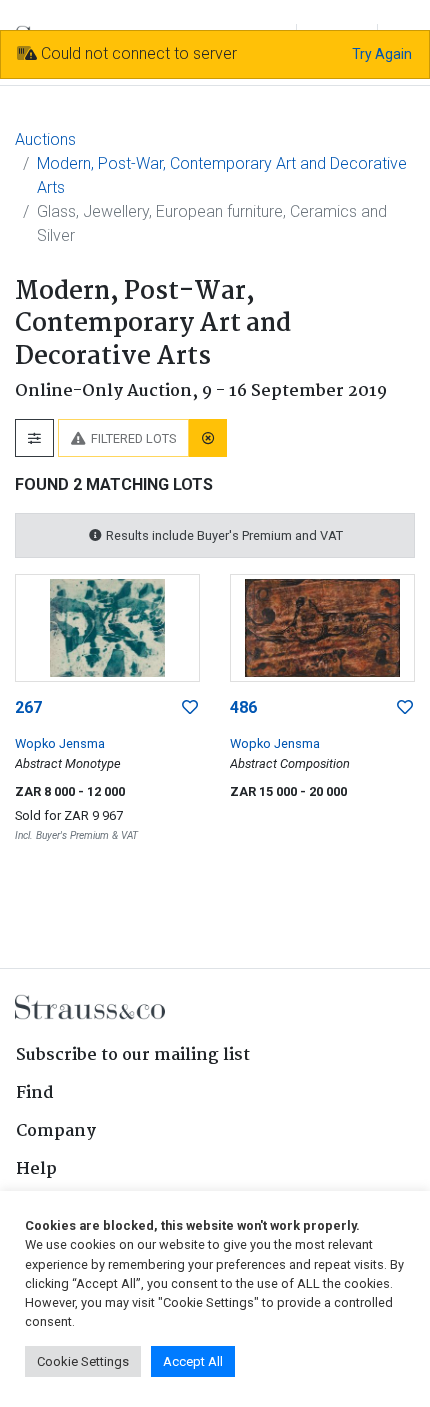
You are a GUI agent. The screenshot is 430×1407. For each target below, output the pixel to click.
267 (28, 707)
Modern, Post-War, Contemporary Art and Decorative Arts (222, 175)
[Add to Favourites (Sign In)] (190, 708)
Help (36, 1169)
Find (35, 1093)
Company (56, 1131)
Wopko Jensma (60, 743)
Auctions (45, 139)
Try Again (382, 54)
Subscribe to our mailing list (133, 1055)
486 (243, 707)
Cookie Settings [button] (83, 1361)
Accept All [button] (193, 1361)
